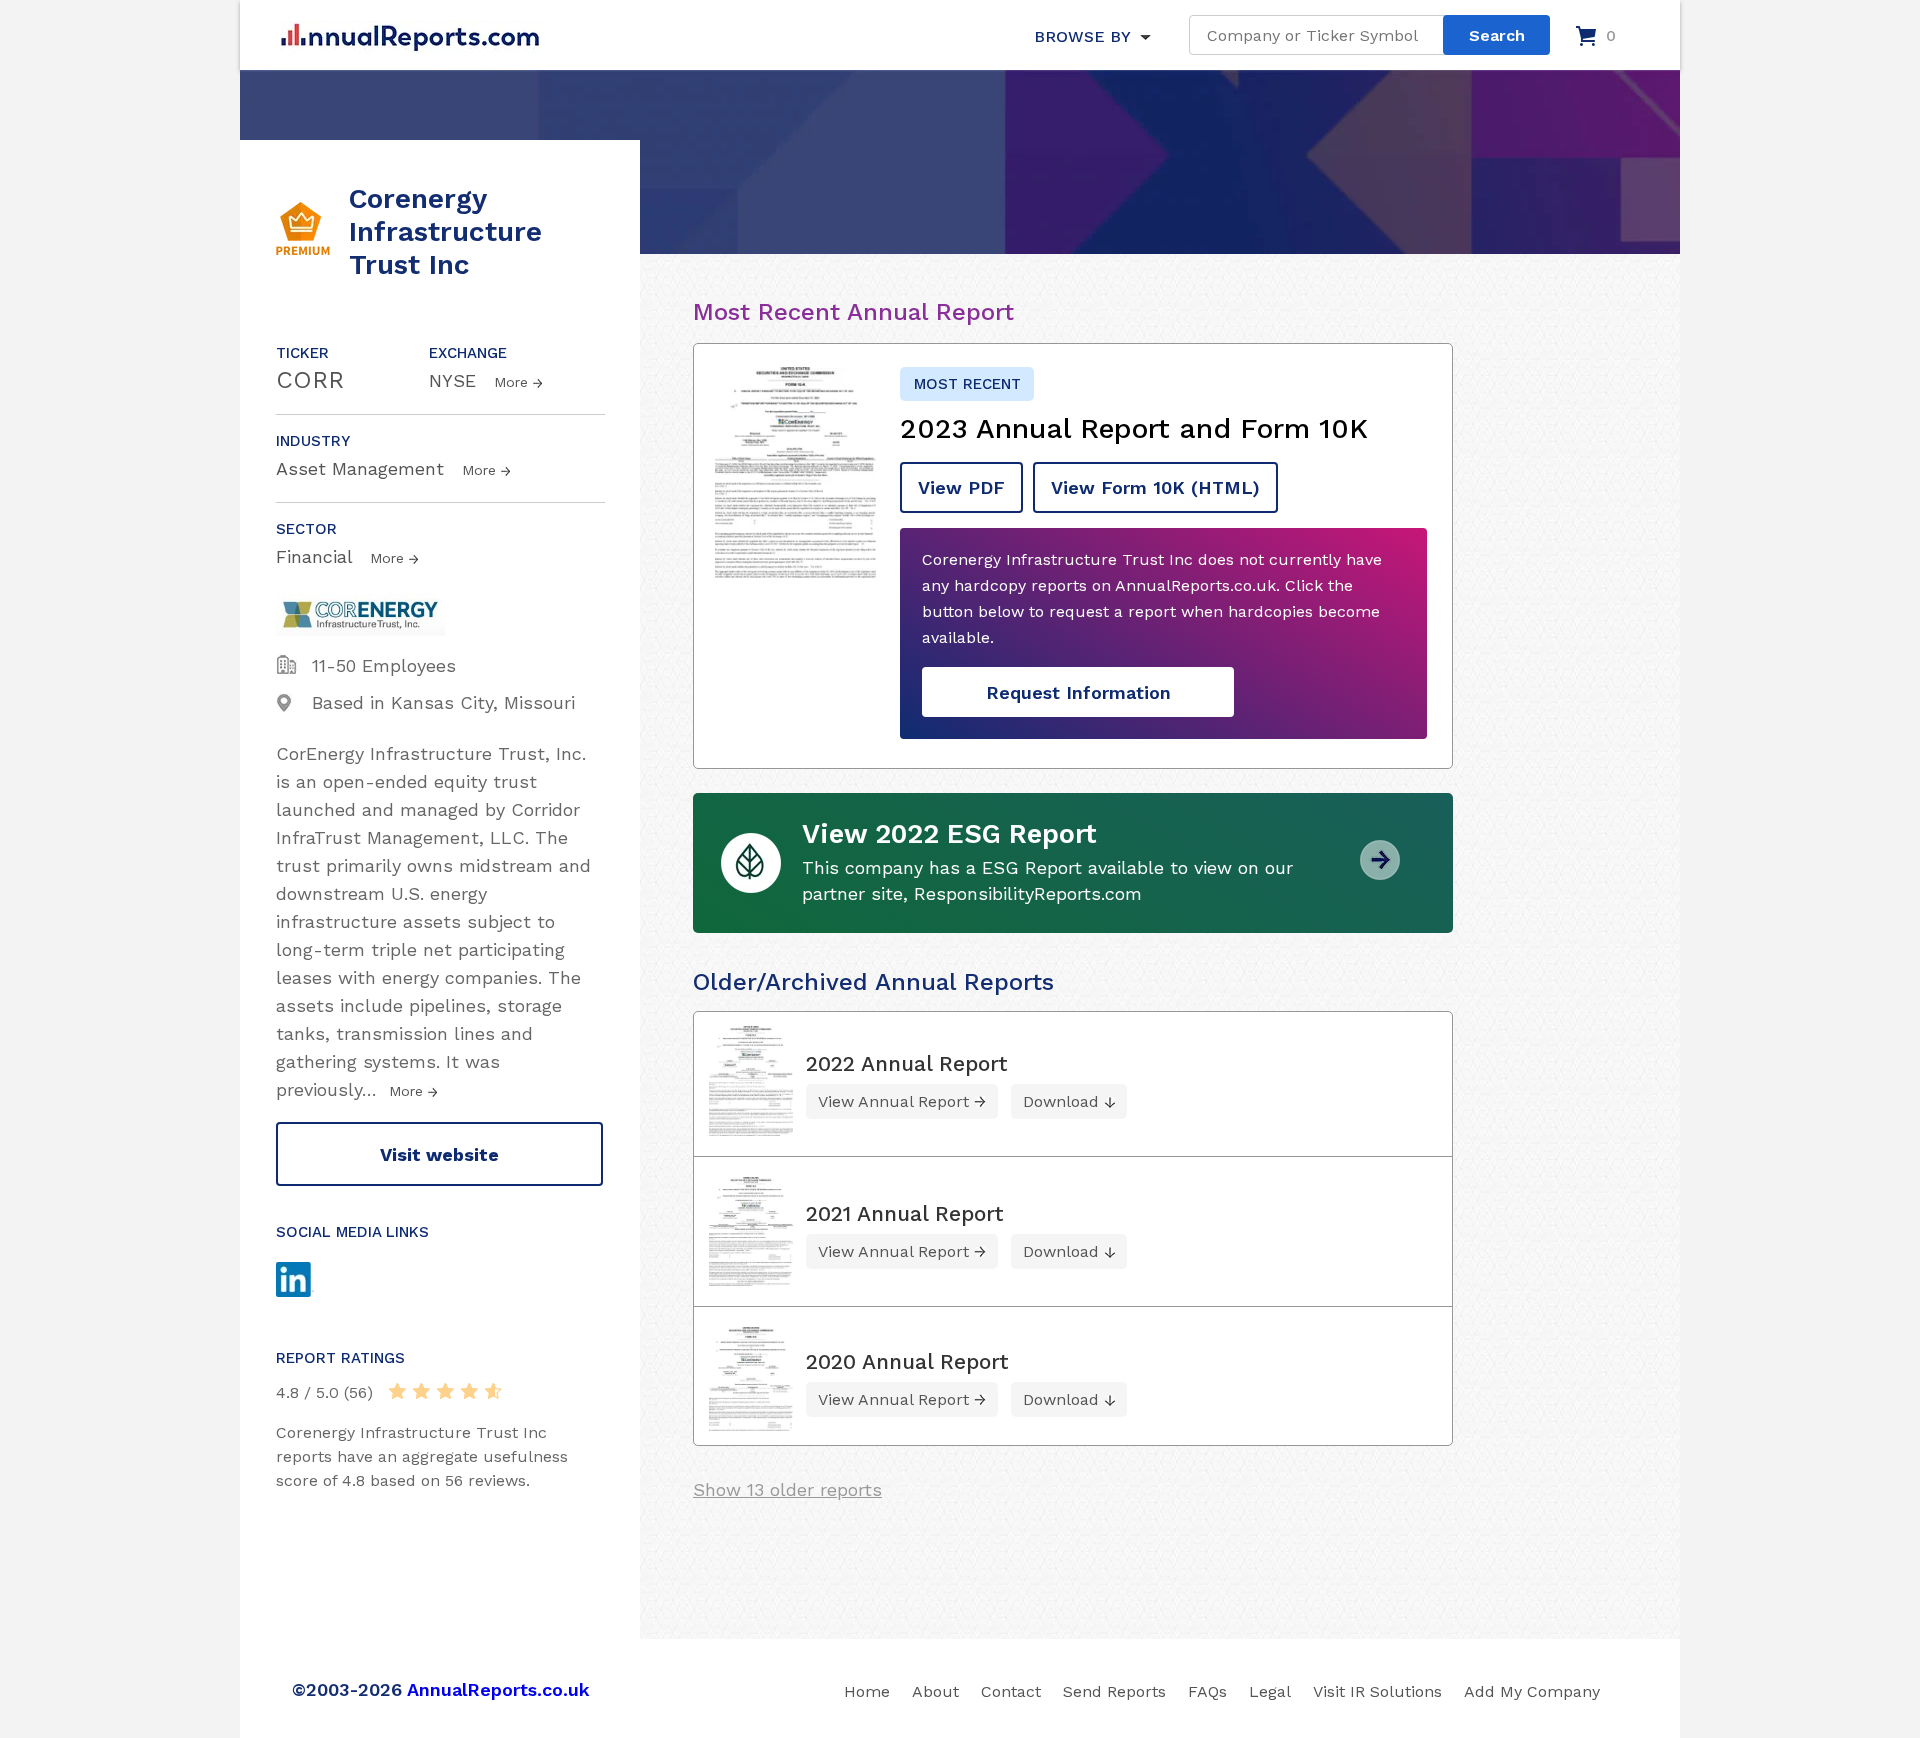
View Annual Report (893, 1101)
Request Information (1078, 692)
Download (1061, 1101)
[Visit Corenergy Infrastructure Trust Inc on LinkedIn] (314, 1282)
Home (867, 1691)
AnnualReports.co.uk (498, 1689)
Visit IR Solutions (1377, 1691)
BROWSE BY (1082, 36)
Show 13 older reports (787, 1489)
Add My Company (1532, 1691)
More (511, 382)
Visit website (439, 1154)
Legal (1270, 1691)
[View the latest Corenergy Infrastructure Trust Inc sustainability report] (1380, 872)
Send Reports (1114, 1691)
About (935, 1691)
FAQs (1207, 1691)
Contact (1011, 1691)
